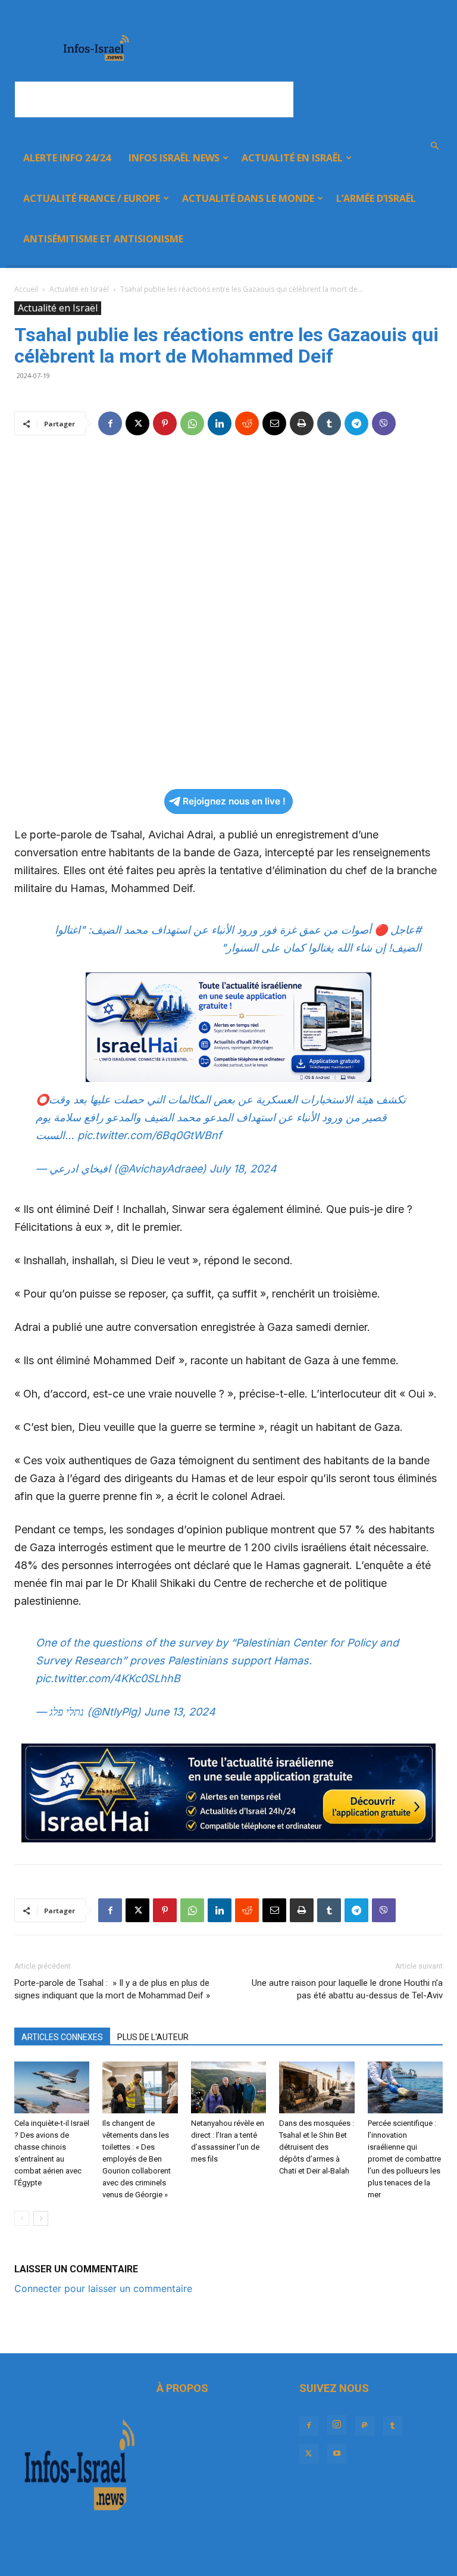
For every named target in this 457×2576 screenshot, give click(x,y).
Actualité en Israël (292, 158)
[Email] (274, 423)
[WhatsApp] (192, 423)
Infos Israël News (174, 158)
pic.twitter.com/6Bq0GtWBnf (150, 1135)
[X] (137, 423)
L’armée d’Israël (376, 198)
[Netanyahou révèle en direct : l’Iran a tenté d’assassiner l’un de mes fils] (228, 2087)
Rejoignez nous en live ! (234, 801)
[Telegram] (356, 423)
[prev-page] (22, 2218)
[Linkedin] (220, 423)
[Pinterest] (165, 423)
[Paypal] (365, 2426)
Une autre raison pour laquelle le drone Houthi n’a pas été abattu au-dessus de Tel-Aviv (347, 1989)
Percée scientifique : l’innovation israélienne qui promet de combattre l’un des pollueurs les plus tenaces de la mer (404, 2159)
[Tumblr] (329, 423)
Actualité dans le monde (248, 198)
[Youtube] (337, 2454)
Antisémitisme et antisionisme (103, 239)
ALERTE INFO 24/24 (67, 158)
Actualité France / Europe (92, 198)
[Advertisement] (154, 99)
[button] (434, 146)
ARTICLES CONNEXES (62, 2037)
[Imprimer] (302, 423)
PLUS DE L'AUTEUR (153, 2037)
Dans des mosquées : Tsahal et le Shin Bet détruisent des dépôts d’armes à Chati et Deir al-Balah (317, 2147)
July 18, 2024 (243, 1169)
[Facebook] (110, 423)
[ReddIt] (247, 423)
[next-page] (41, 2218)
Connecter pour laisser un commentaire (103, 2288)
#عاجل (406, 930)
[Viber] (384, 423)
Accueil (26, 289)
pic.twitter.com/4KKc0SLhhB (108, 1678)
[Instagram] (337, 2425)
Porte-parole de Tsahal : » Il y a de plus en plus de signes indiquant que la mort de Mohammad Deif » (112, 1989)
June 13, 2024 (180, 1712)
